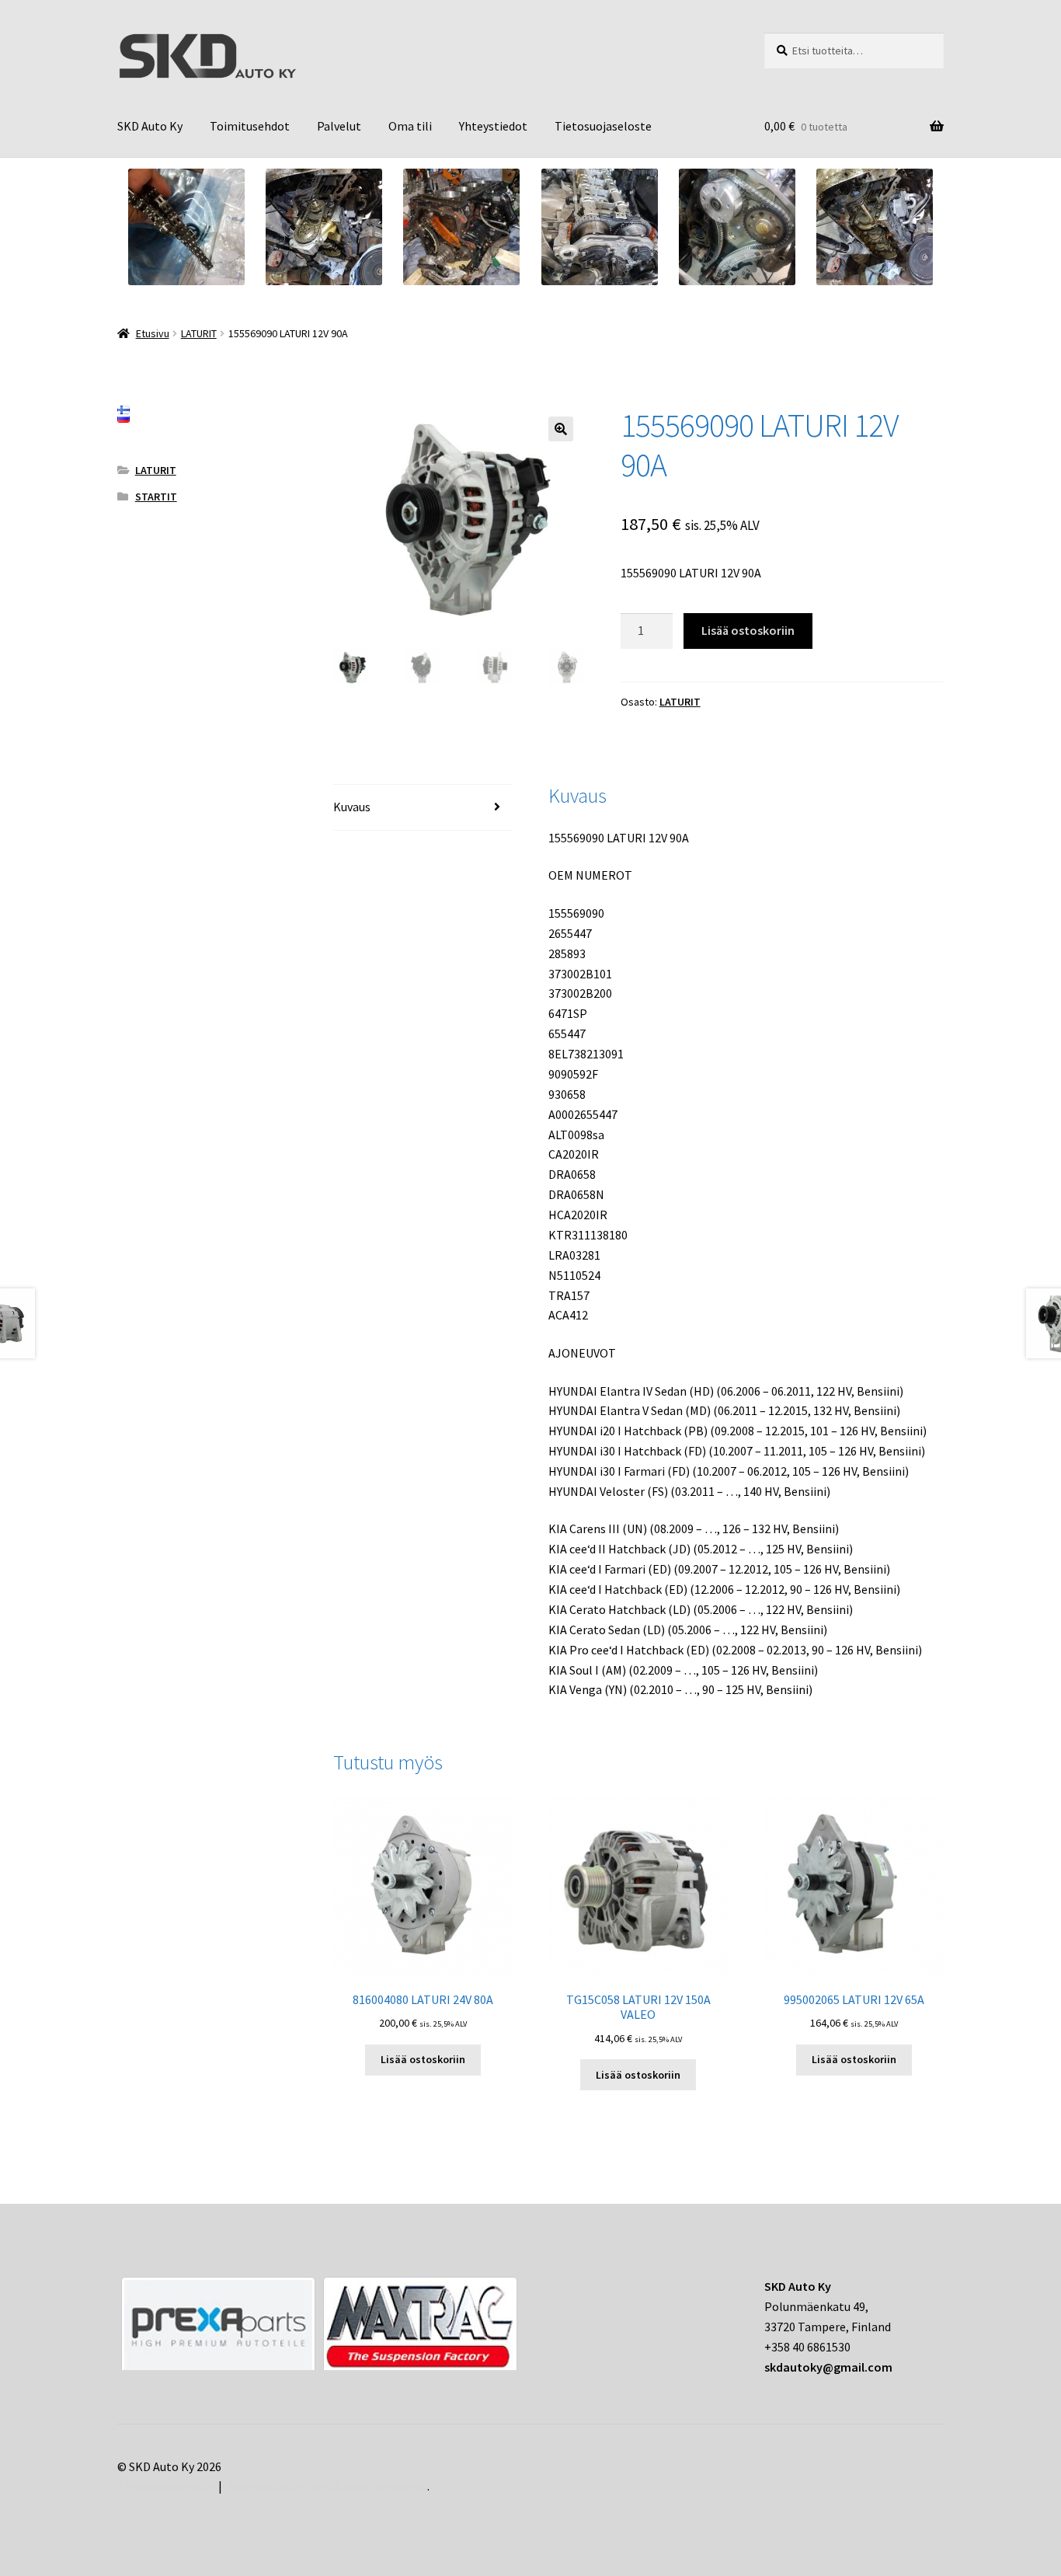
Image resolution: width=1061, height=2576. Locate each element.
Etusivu (153, 333)
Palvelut (339, 126)
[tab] (423, 808)
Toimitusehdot (250, 126)
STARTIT (156, 497)
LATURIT (199, 333)
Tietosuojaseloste (603, 126)
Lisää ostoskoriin (748, 630)
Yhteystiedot (493, 126)
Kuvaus (352, 807)
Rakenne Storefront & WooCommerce (326, 2486)
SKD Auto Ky (150, 126)
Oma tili (410, 126)
